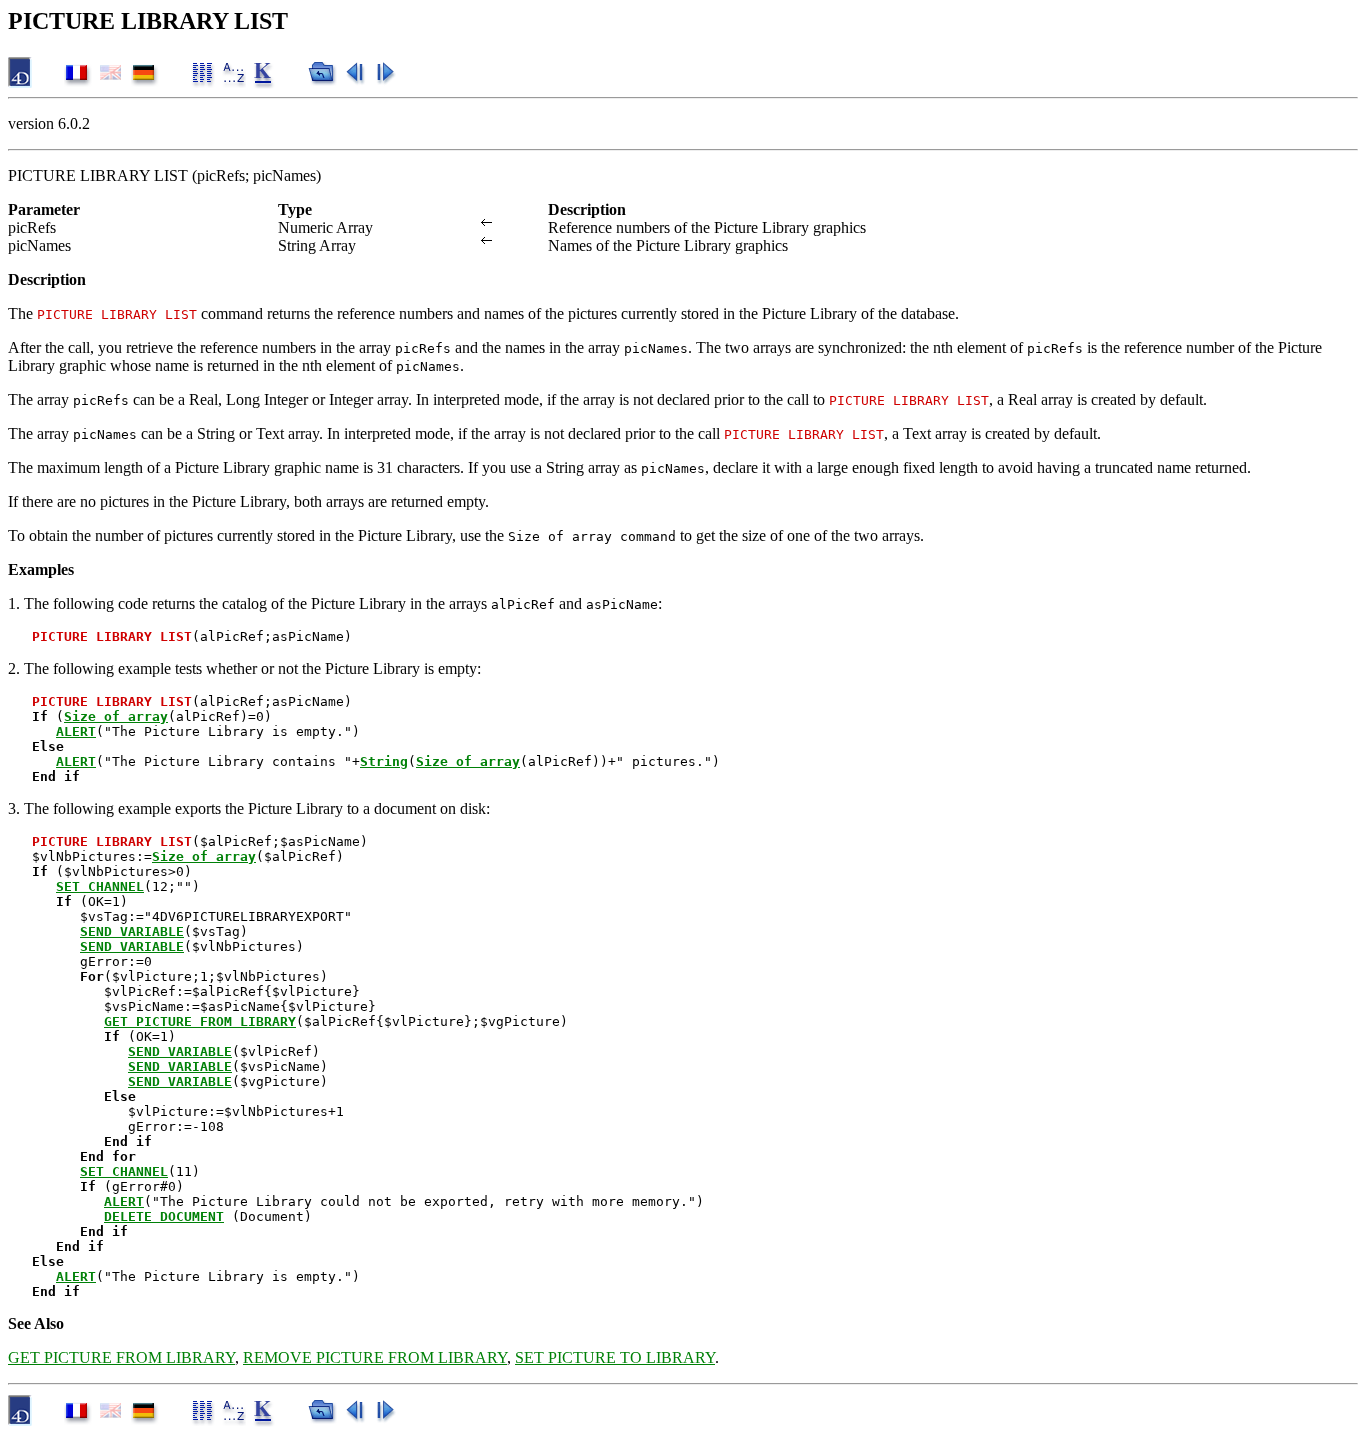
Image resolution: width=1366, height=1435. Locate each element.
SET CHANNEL (100, 886)
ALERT (76, 731)
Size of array (116, 716)
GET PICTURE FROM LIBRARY (200, 1021)
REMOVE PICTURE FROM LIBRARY (375, 1357)
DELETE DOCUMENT (164, 1216)
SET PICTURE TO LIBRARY (615, 1357)
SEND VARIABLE (132, 931)
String (384, 761)
